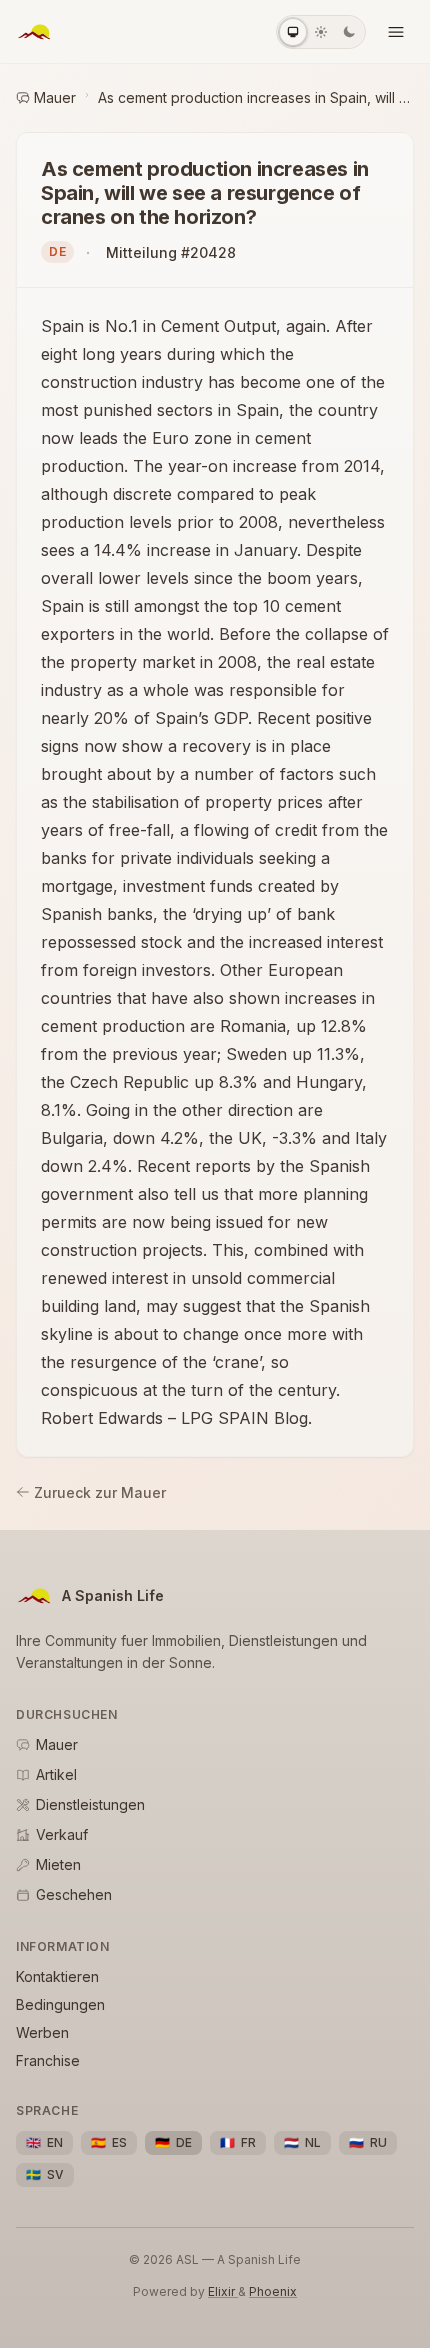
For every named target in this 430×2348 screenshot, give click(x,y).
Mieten (58, 1864)
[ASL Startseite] (34, 32)
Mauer (55, 97)
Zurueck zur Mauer (100, 1492)
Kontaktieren (57, 1976)
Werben (42, 2032)
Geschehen (74, 1894)
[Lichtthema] (321, 32)
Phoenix (273, 2291)
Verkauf (62, 1834)
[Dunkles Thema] (349, 32)
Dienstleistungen (90, 1804)
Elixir (223, 2291)
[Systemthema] (293, 32)
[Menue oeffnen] (396, 32)
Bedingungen (60, 2004)
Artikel (56, 1774)
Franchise (48, 2060)
